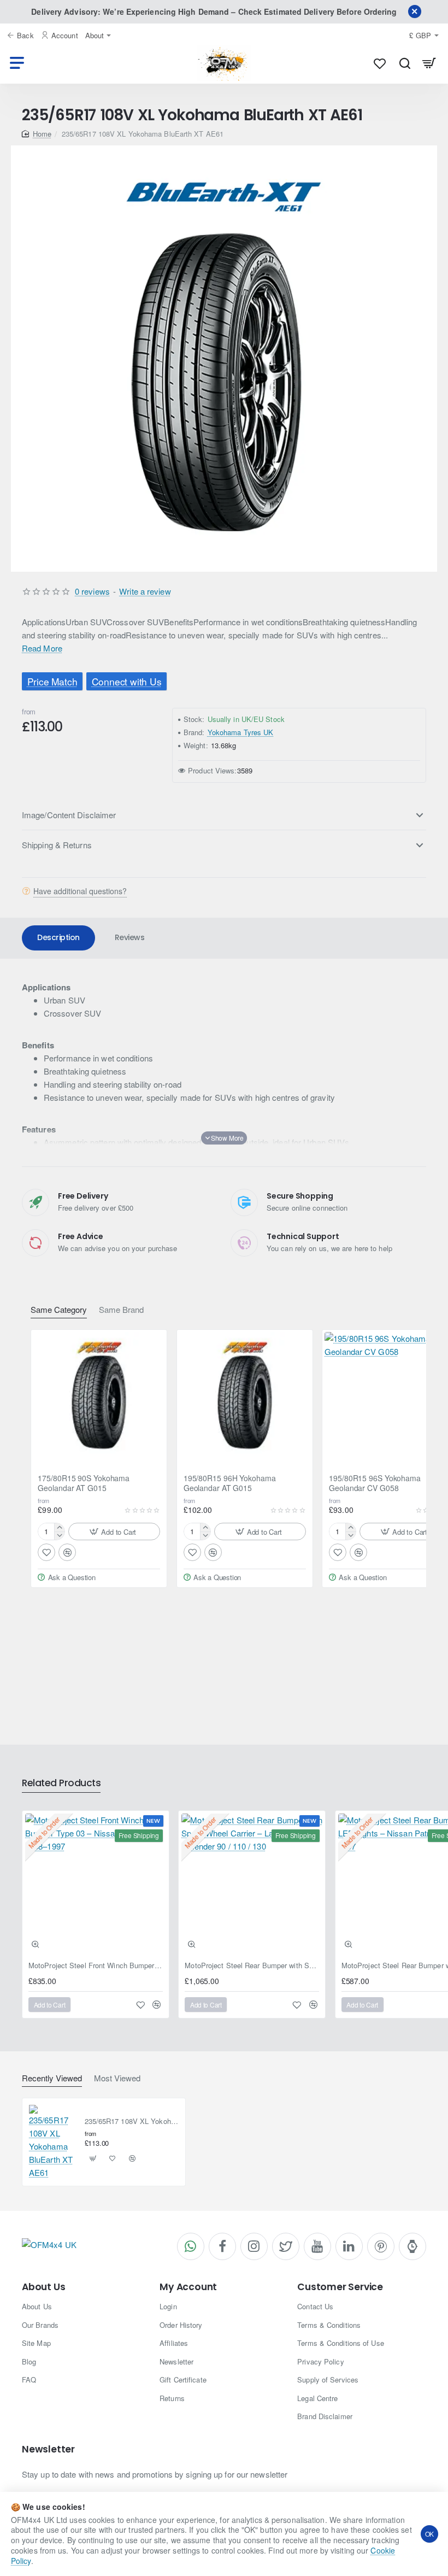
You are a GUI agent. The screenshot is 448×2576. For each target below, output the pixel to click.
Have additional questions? (80, 891)
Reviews (130, 937)
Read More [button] (42, 648)
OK (430, 2534)
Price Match (52, 681)
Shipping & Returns (57, 845)
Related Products (61, 1783)
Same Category (59, 1310)
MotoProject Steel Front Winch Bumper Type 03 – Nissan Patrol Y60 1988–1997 (96, 1966)
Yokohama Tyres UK (241, 732)
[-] (59, 1536)
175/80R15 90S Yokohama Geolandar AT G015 (84, 1483)
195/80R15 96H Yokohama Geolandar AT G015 (230, 1483)
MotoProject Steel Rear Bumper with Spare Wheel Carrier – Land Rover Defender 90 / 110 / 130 (252, 1966)
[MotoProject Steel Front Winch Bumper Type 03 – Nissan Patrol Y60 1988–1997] (96, 1884)
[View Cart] (429, 63)
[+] (59, 1527)
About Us (43, 2287)
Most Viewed (117, 2078)
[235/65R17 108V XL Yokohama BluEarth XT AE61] (52, 2142)
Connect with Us (127, 681)
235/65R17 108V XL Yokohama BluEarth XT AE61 (132, 2122)
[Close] (415, 11)
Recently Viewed (52, 2078)
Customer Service (340, 2287)
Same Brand (121, 1310)
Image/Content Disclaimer (69, 815)
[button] (114, 1531)
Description (58, 937)
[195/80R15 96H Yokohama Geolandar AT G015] (245, 1398)
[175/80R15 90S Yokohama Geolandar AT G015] (99, 1398)
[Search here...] (405, 63)
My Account (188, 2287)
